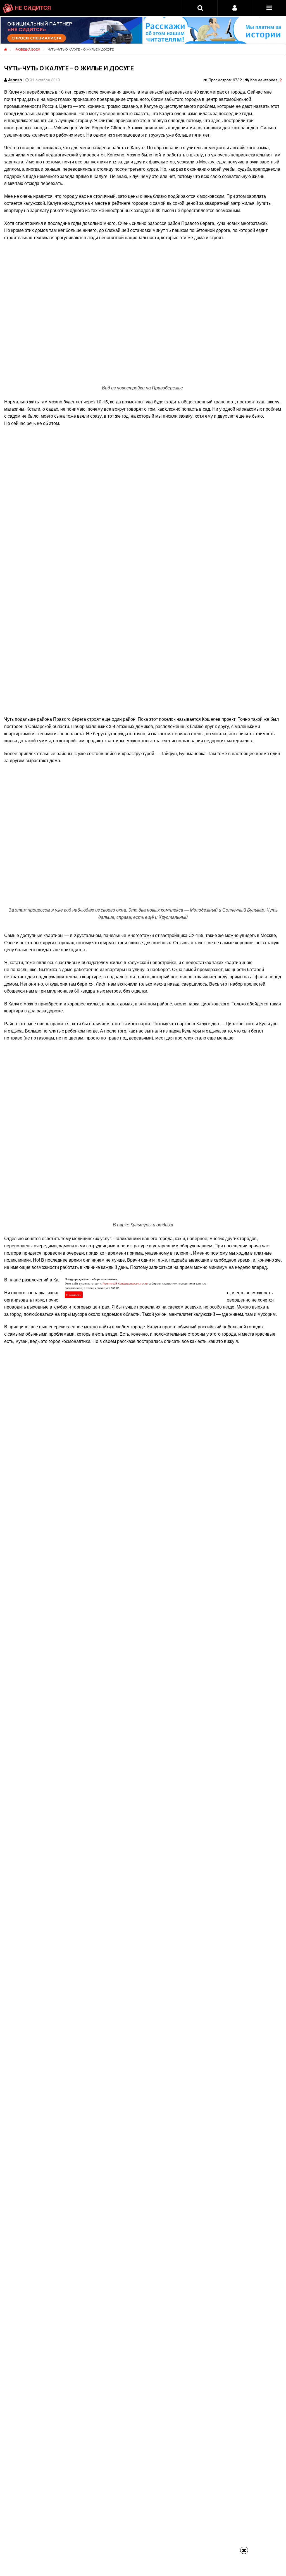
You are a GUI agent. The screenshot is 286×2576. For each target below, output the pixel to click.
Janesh (15, 80)
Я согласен (74, 1295)
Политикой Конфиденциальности (125, 1283)
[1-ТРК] (143, 571)
